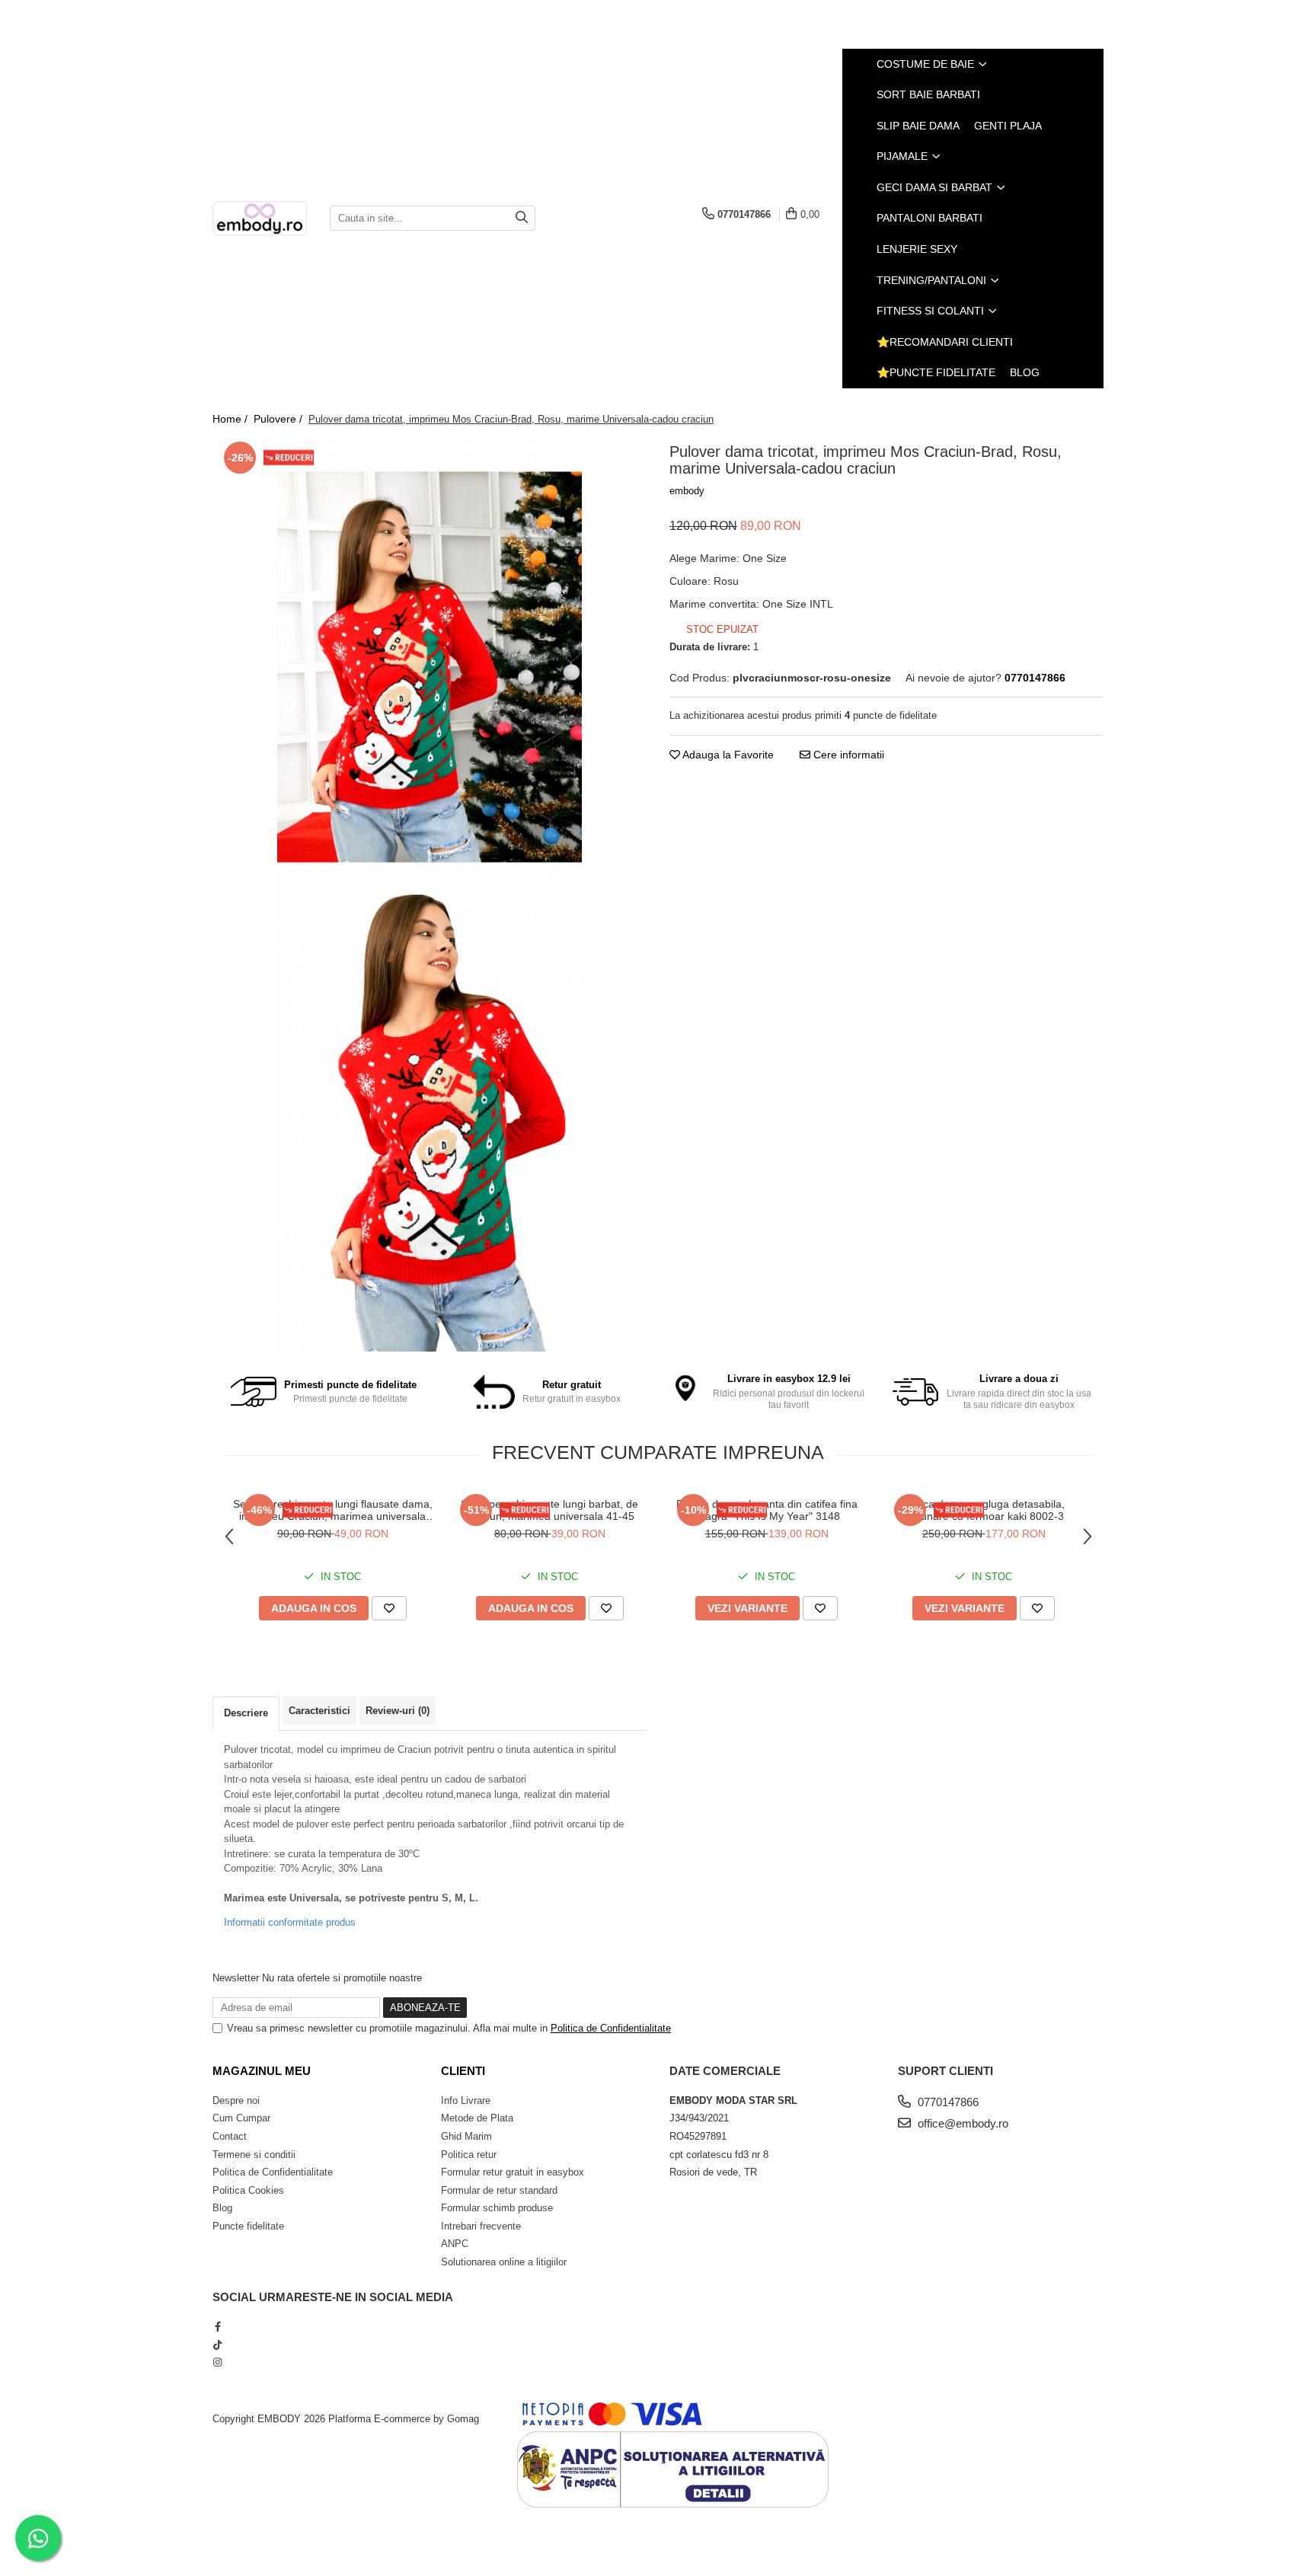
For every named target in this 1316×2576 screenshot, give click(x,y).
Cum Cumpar (241, 2118)
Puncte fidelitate (248, 2226)
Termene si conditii (254, 2155)
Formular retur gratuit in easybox (513, 2172)
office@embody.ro (961, 2123)
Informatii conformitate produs (290, 1922)
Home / (232, 419)
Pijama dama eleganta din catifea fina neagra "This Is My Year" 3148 (767, 1510)
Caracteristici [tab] (319, 1711)
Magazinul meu (262, 2071)
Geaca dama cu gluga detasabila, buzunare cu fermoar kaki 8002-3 (984, 1510)
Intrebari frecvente (481, 2226)
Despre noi (236, 2100)
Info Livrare (466, 2100)
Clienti (463, 2071)
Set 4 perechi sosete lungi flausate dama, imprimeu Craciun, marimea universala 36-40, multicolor (333, 1510)
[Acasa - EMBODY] (260, 218)
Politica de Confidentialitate (611, 2028)
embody (687, 491)
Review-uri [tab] (398, 1711)
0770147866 (947, 2102)
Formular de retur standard (499, 2190)
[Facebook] (217, 2327)
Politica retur (469, 2155)
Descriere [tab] (246, 1713)
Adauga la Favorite (727, 755)
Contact (230, 2136)
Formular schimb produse (497, 2208)
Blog (1025, 372)
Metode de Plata (477, 2118)
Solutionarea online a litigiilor (504, 2262)
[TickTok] (217, 2345)
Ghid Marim (466, 2136)
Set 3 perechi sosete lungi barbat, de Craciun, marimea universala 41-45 (549, 1510)
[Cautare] (522, 218)
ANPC (455, 2244)
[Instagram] (217, 2362)
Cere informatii (847, 755)
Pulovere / (279, 419)
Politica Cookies (248, 2190)
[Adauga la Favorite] (389, 1608)
